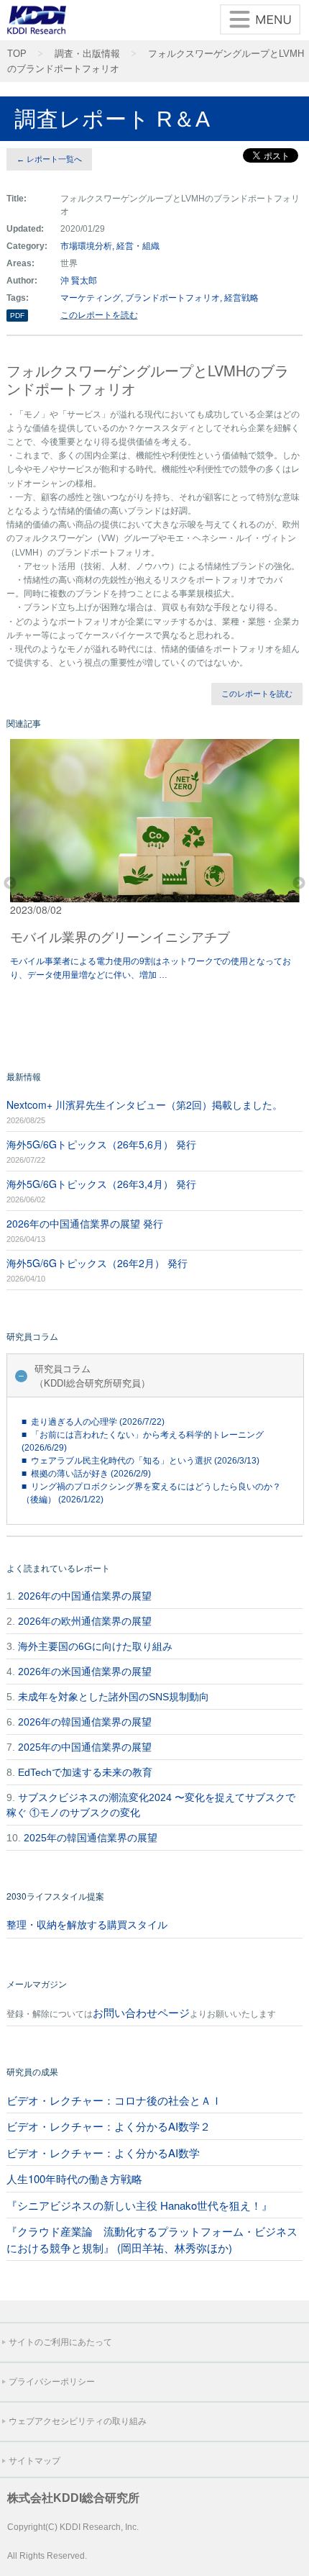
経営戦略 (241, 298)
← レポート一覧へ (49, 159)
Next (299, 884)
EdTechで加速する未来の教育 (85, 1772)
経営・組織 (138, 246)
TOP (17, 54)
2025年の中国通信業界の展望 (85, 1747)
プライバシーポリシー (52, 2382)
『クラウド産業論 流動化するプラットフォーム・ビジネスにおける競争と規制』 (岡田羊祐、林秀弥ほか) (152, 2239)
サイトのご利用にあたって (60, 2342)
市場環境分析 (86, 246)
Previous (10, 884)
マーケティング (91, 298)
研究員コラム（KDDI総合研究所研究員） (92, 1375)
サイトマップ (34, 2461)
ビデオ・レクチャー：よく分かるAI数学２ (109, 2126)
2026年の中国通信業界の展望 (85, 1596)
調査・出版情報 (87, 54)
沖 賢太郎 (79, 281)
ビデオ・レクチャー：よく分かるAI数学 (103, 2153)
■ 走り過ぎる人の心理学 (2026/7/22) (93, 1422)
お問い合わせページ (141, 2012)
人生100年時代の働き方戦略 (74, 2178)
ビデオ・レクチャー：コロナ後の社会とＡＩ (114, 2100)
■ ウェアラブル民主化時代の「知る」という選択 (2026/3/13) (140, 1461)
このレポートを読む (99, 315)
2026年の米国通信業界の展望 (85, 1672)
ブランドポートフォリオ (172, 298)
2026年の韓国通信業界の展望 (85, 1722)
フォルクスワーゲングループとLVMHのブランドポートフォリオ (156, 62)
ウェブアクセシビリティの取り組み (78, 2421)
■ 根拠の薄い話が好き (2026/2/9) (86, 1474)
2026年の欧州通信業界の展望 (85, 1621)
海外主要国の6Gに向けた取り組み (95, 1646)
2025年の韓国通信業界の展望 (91, 1838)
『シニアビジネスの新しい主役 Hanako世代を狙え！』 (139, 2205)
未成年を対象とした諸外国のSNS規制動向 (114, 1697)
